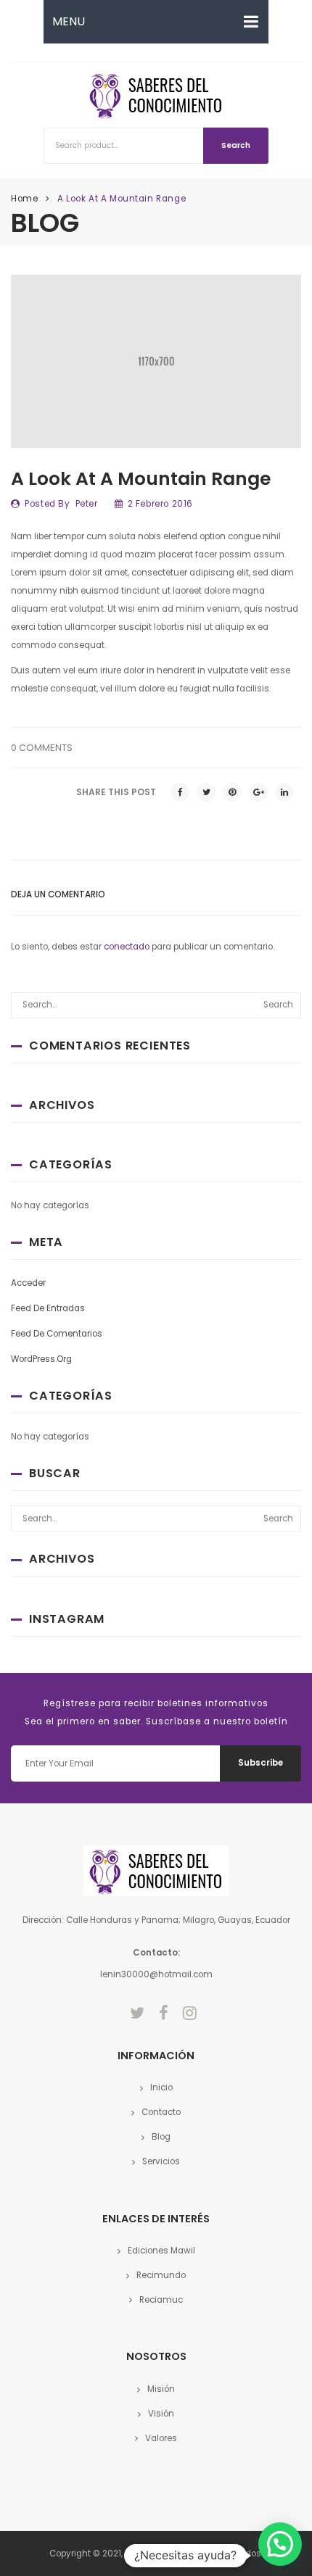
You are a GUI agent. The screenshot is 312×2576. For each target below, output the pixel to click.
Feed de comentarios (57, 1334)
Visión (161, 2414)
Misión (161, 2389)
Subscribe (260, 1763)
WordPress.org (41, 1359)
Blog (161, 2137)
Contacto (161, 2112)
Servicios (161, 2161)
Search (236, 145)
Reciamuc (161, 2300)
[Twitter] (206, 792)
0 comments (42, 748)
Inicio (161, 2087)
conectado (127, 947)
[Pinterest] (232, 792)
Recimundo (161, 2275)
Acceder (28, 1283)
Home (24, 199)
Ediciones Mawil (161, 2251)
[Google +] (258, 792)
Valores (161, 2438)
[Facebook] (180, 792)
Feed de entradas (48, 1308)
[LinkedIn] (284, 792)
